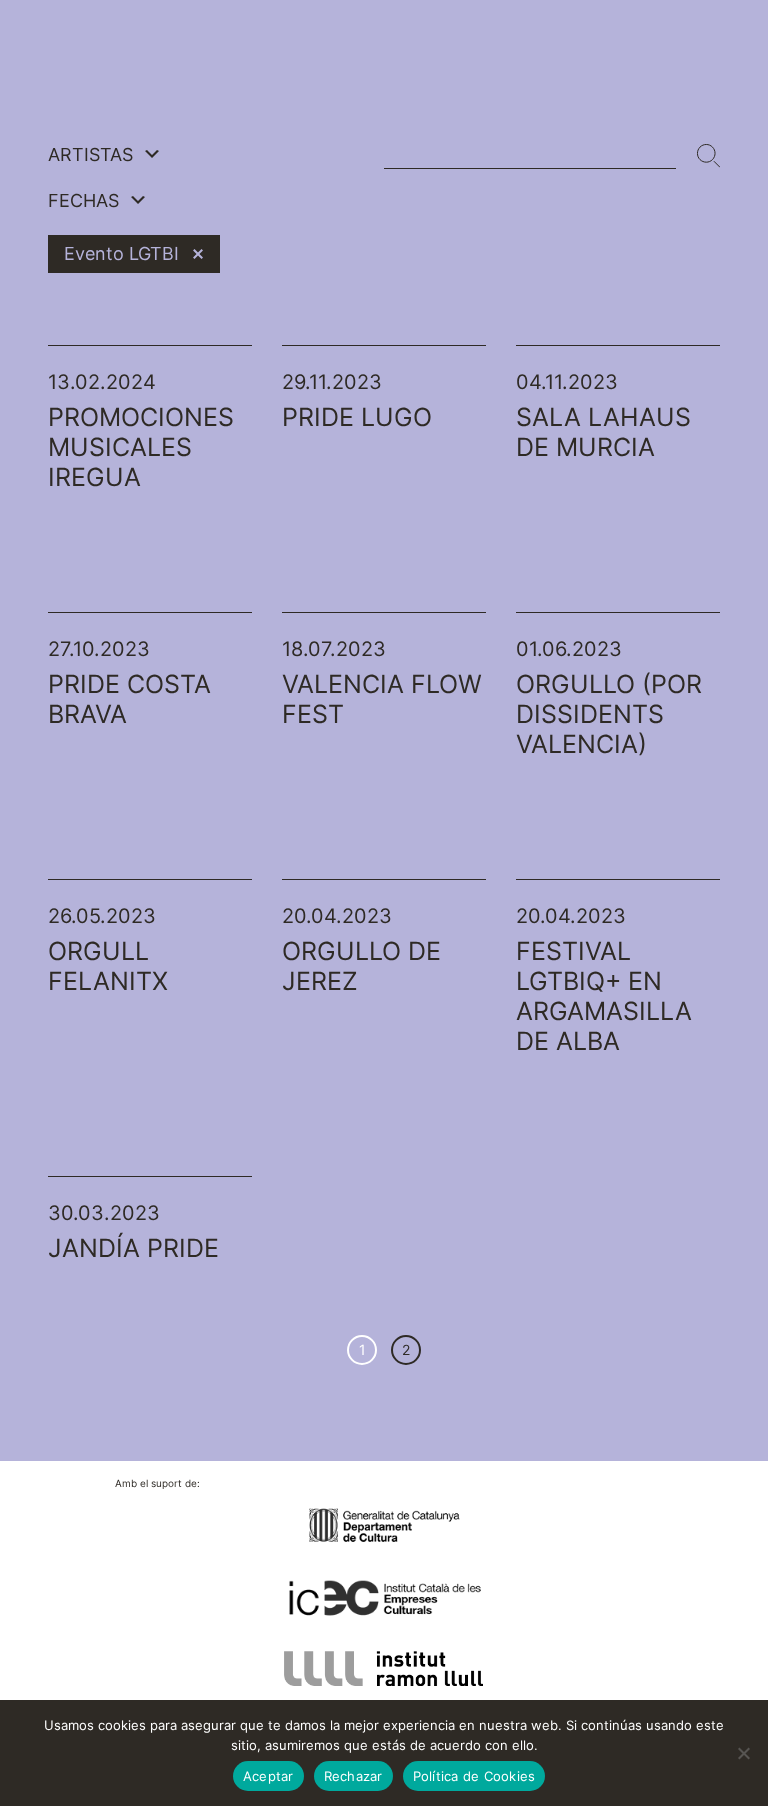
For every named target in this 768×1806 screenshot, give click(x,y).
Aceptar (268, 1776)
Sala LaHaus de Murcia (603, 432)
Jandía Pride (133, 1248)
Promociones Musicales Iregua (141, 447)
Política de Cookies (474, 1776)
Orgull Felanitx (108, 966)
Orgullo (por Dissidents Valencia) (609, 714)
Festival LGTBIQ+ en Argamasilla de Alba (604, 996)
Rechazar (353, 1776)
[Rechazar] (743, 1753)
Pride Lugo (357, 417)
